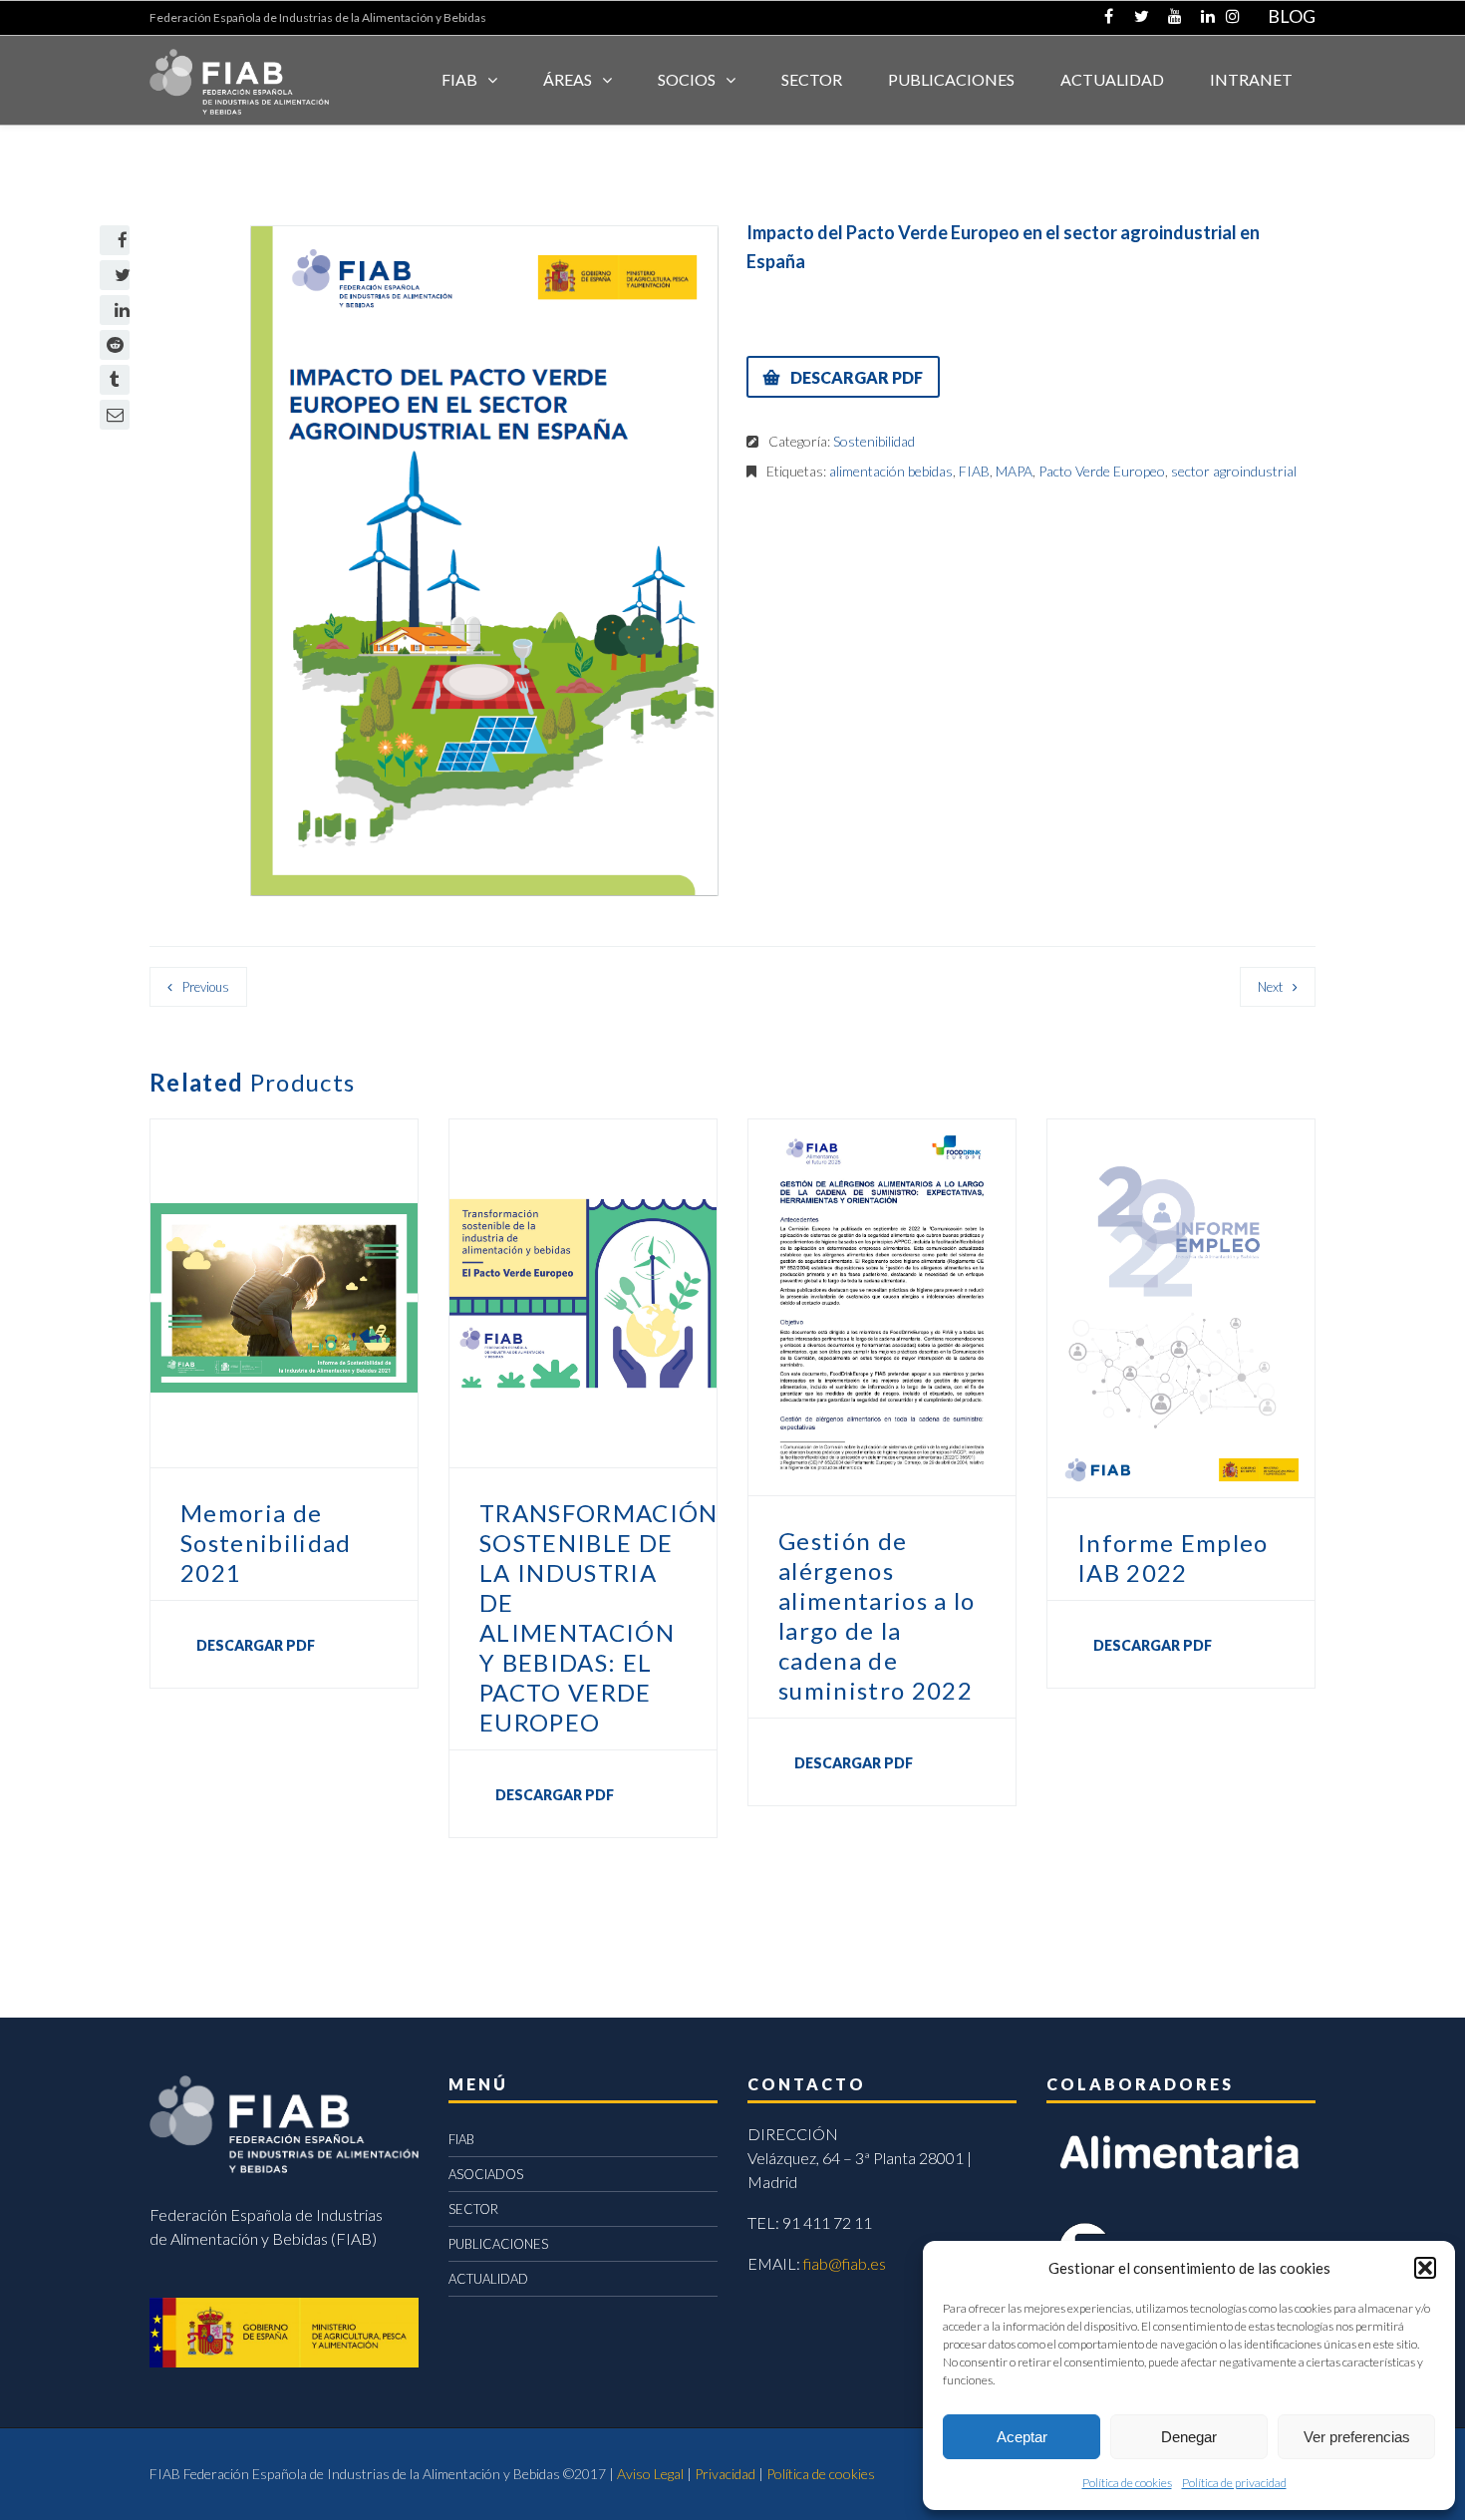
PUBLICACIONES (498, 2244)
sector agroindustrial (1234, 471)
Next (1270, 987)
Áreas (568, 79)
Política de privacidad (1234, 2483)
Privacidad (725, 2474)
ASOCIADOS (486, 2174)
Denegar (1189, 2437)
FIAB (459, 79)
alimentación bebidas (891, 471)
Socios (687, 79)
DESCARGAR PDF (857, 377)
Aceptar (1022, 2437)
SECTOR (812, 79)
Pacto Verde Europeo (1102, 471)
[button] (1425, 2268)
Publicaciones (951, 79)
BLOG (1292, 16)
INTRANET (1251, 79)
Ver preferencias (1357, 2437)
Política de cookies (1127, 2483)
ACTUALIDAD (1112, 79)
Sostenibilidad (874, 441)
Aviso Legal (650, 2474)
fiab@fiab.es (845, 2263)
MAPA (1014, 471)
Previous (206, 987)
